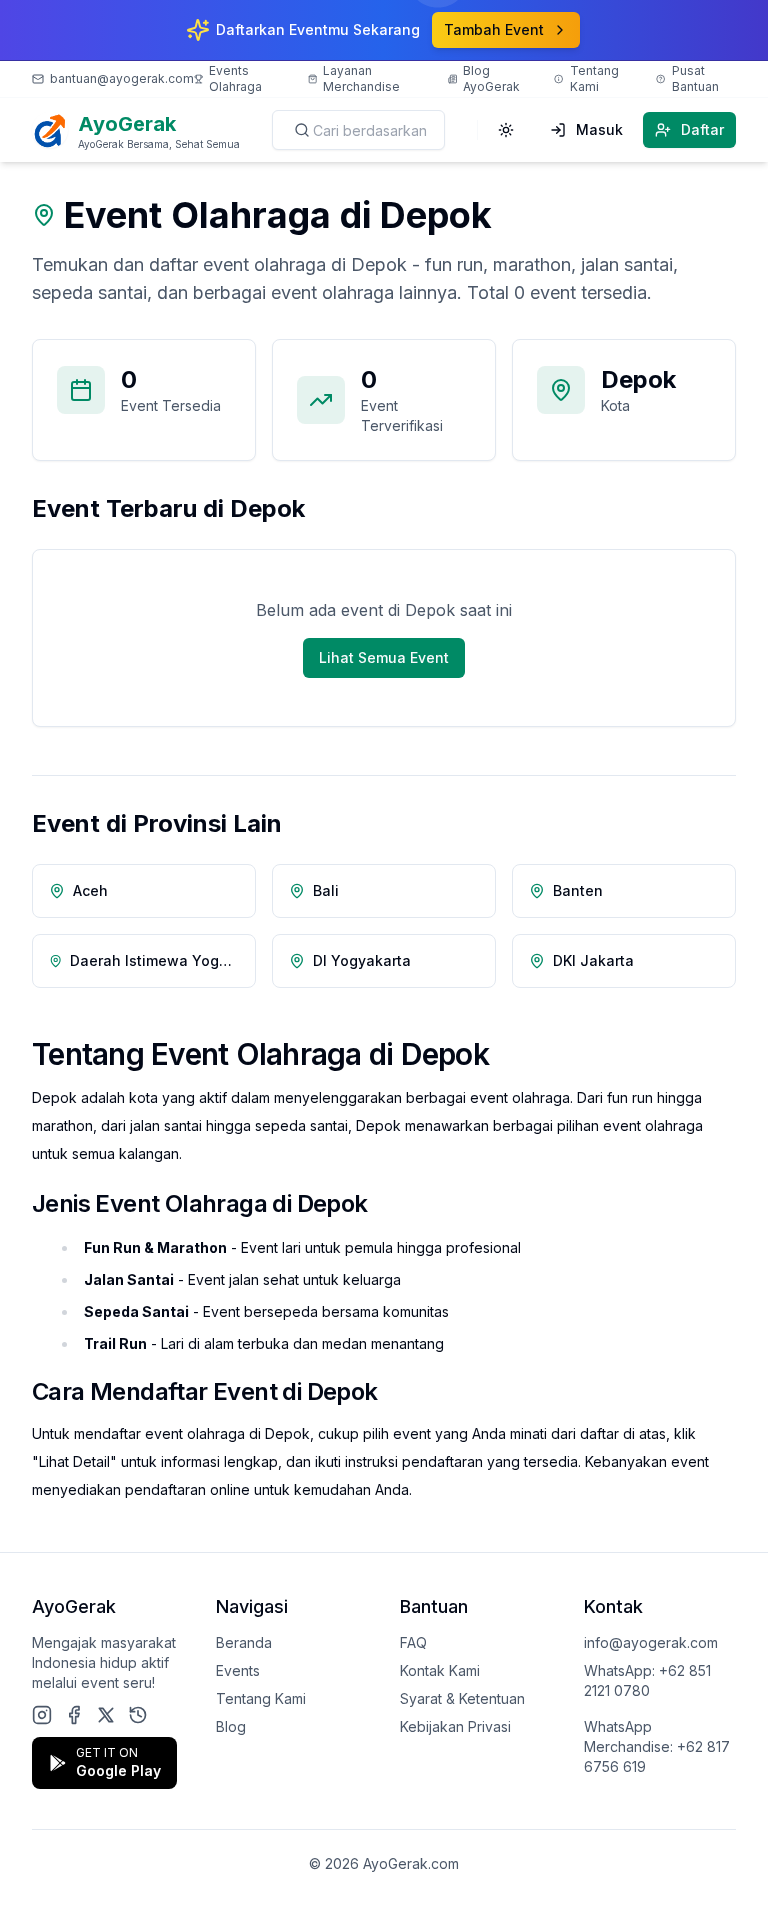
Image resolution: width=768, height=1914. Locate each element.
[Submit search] (302, 130)
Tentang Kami (261, 1698)
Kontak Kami (440, 1670)
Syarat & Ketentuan (462, 1698)
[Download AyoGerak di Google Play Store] (138, 1715)
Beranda (244, 1642)
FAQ (413, 1642)
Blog (231, 1726)
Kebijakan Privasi (455, 1726)
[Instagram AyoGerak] (42, 1715)
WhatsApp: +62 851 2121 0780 (647, 1680)
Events (238, 1670)
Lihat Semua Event (384, 657)
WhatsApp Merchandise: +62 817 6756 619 (657, 1746)
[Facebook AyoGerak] (74, 1715)
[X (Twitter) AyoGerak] (106, 1715)
